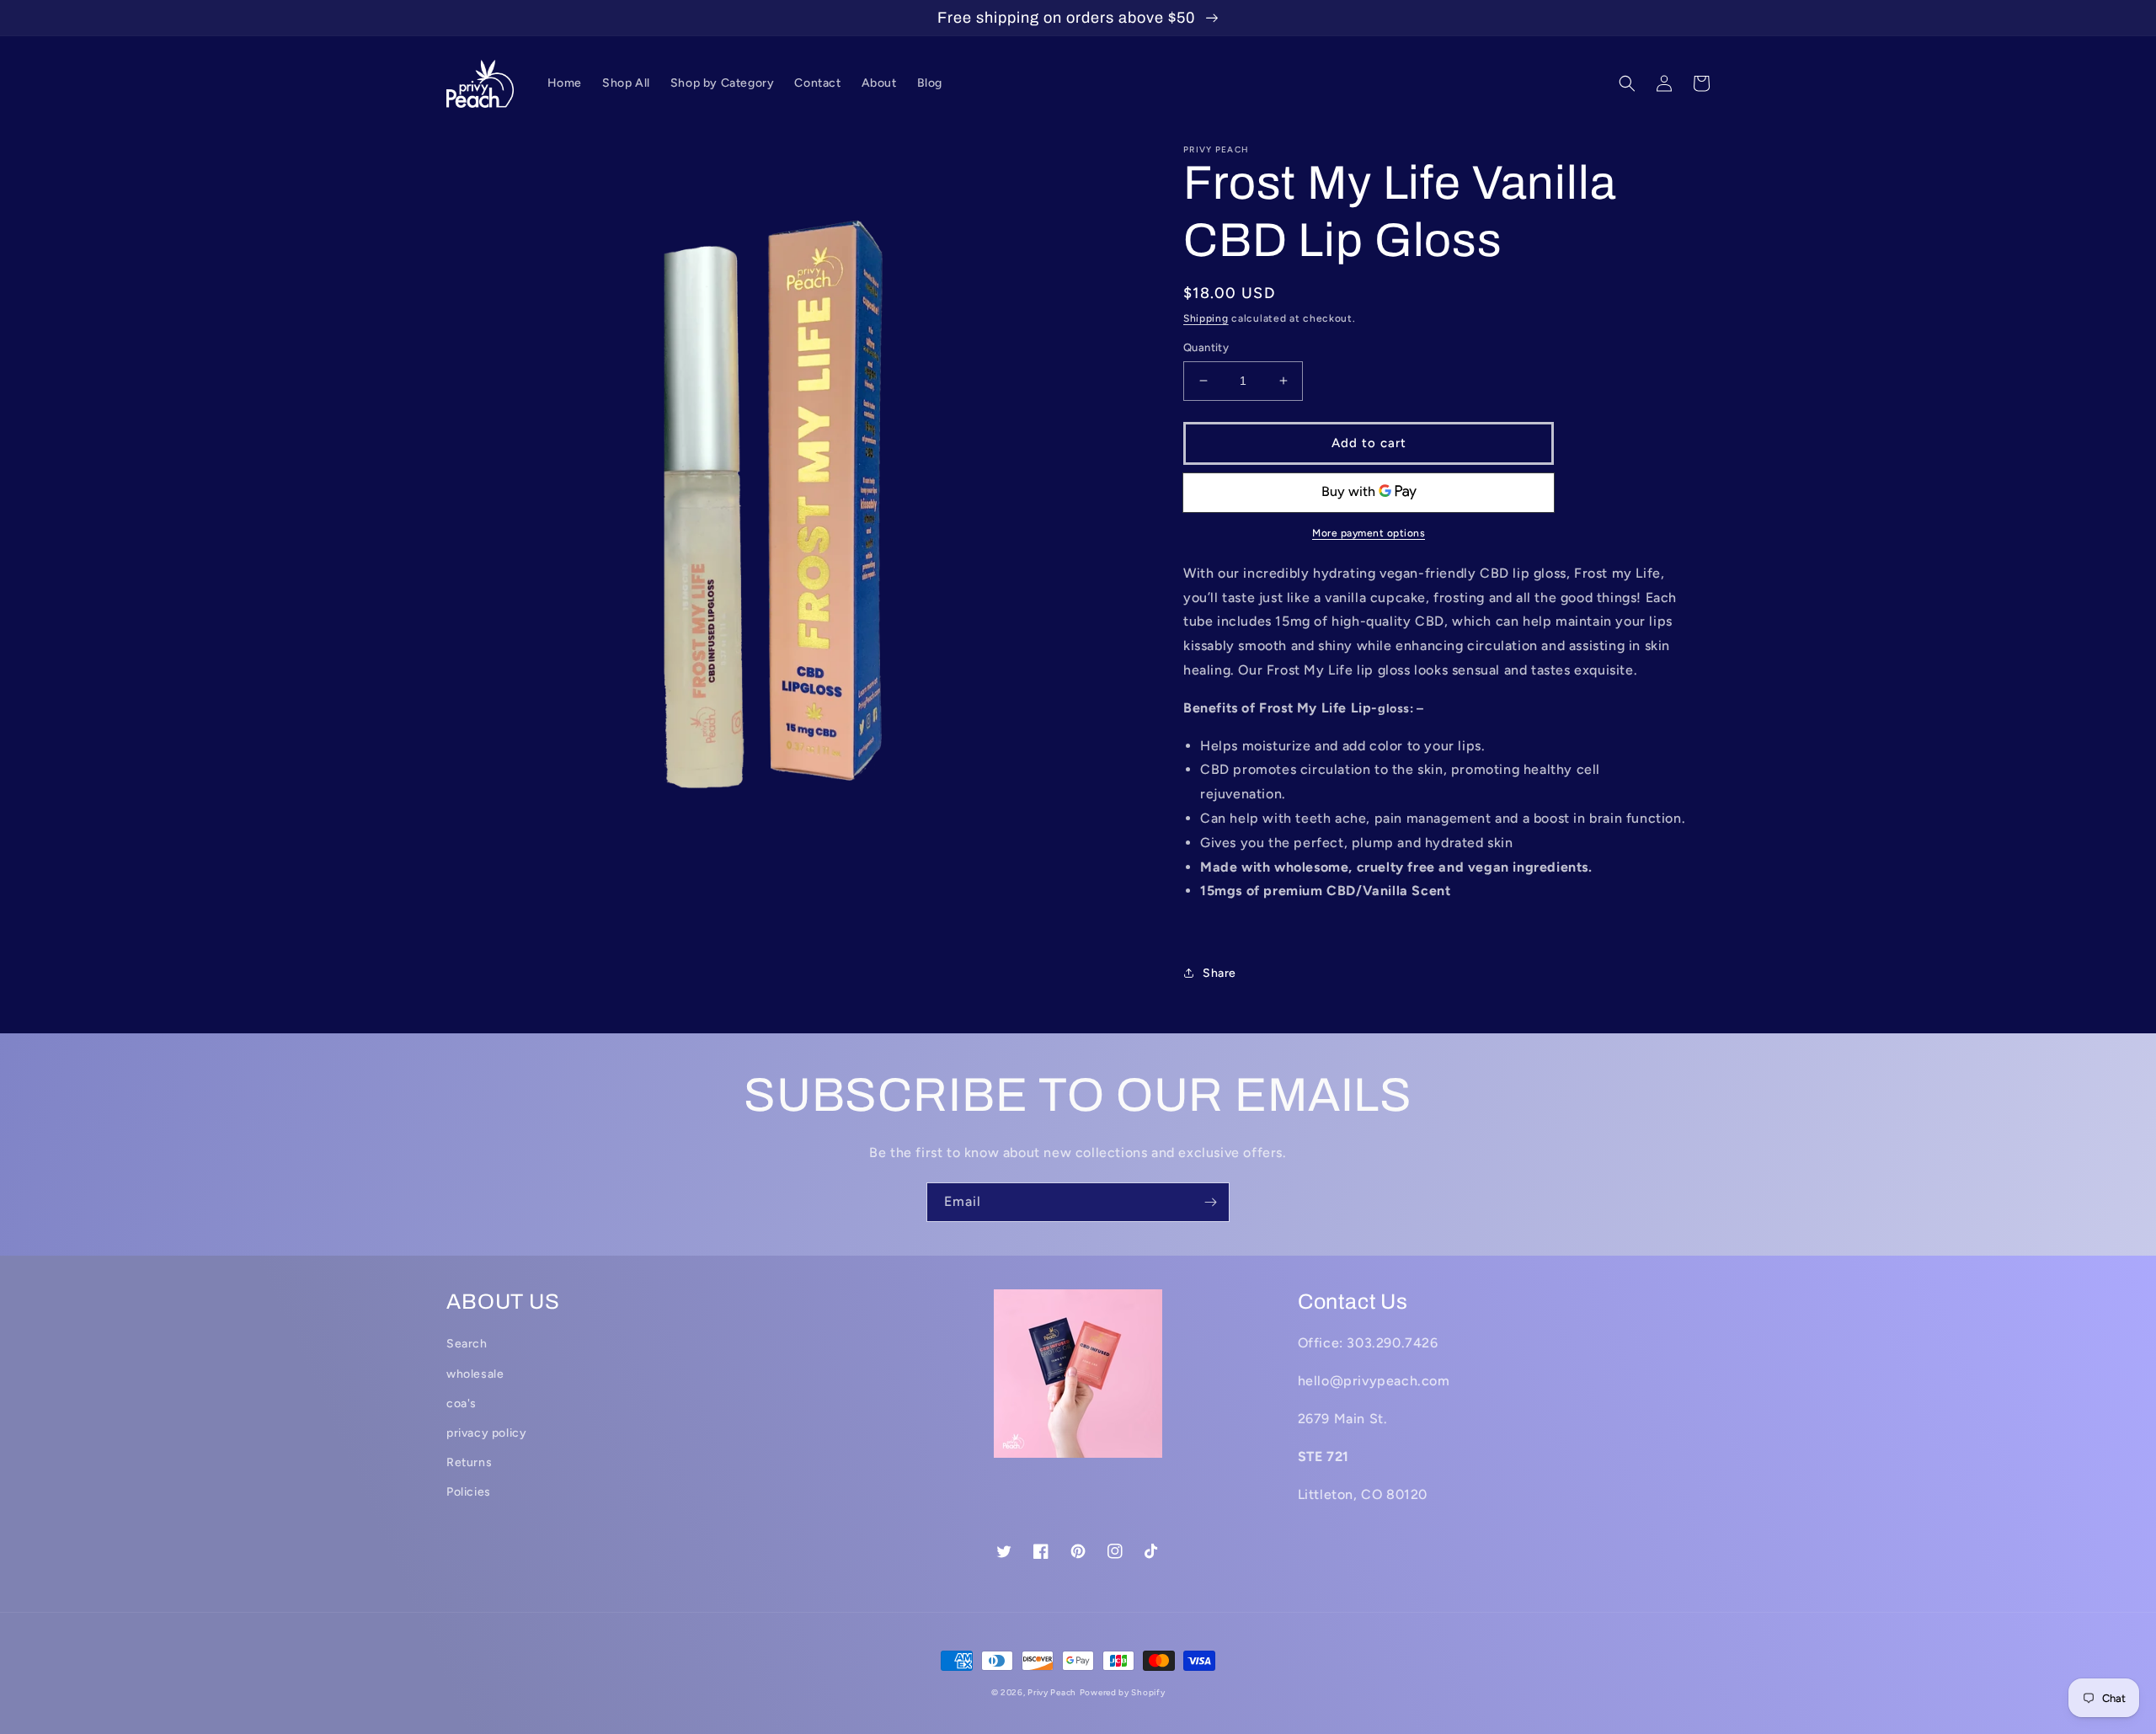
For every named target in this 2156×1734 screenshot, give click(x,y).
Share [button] (1219, 973)
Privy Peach (1052, 1692)
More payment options (1369, 533)
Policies (469, 1492)
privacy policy (486, 1433)
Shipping (1206, 318)
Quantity (1206, 347)
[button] (1627, 83)
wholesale (475, 1374)
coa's (462, 1403)
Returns (469, 1462)
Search (467, 1344)
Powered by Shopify (1123, 1692)
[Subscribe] (1210, 1202)
